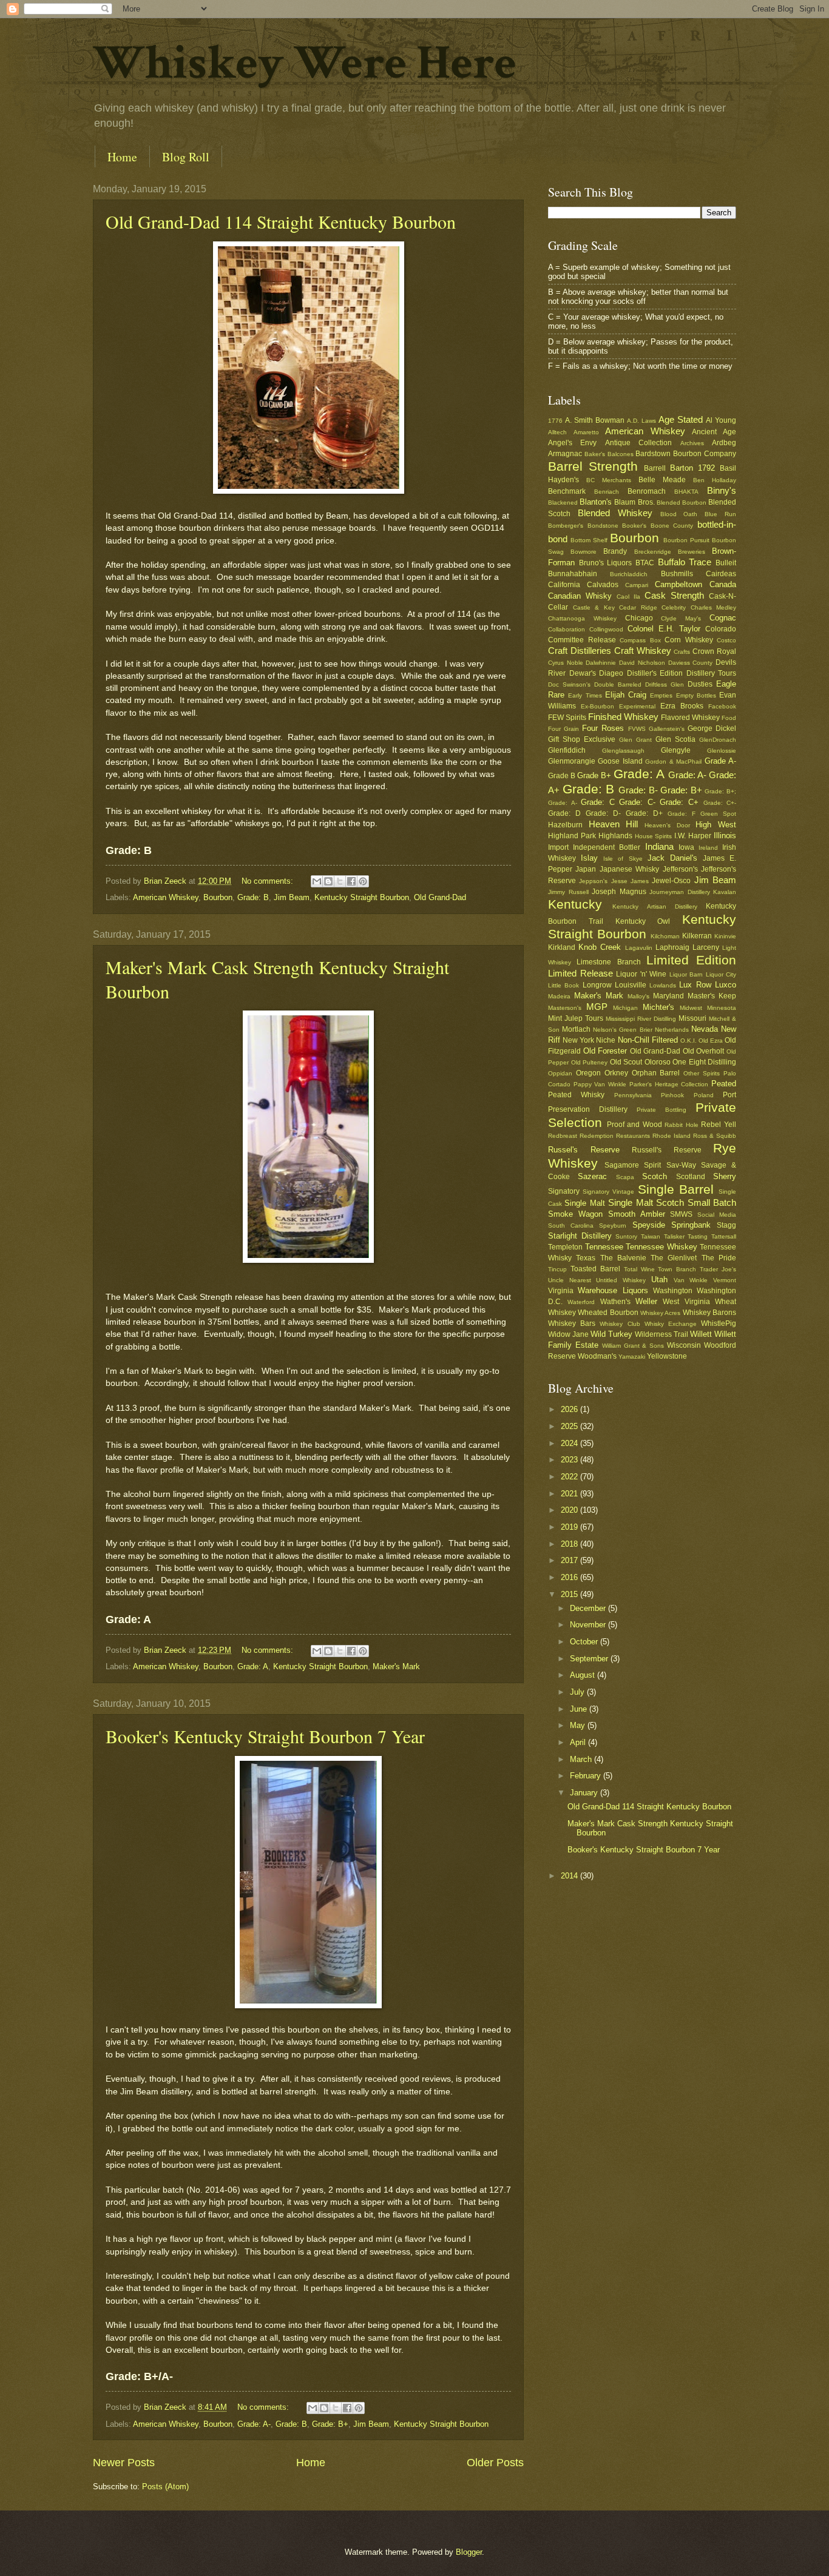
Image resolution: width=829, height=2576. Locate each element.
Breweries (692, 552)
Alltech (557, 432)
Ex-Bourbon (597, 706)
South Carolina (571, 1226)
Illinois (725, 836)
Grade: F (682, 814)
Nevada (705, 1029)
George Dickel (712, 728)
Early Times (585, 695)
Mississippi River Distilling (641, 1019)
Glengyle (676, 750)
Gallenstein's (667, 729)
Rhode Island (672, 1136)
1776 (555, 421)
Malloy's (638, 996)
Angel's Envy (572, 443)
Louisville (631, 985)
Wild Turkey (611, 1334)
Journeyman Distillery (680, 892)
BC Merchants (609, 480)
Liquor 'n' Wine (641, 974)
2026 (570, 1409)
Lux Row (695, 985)
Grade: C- (637, 802)
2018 (570, 1544)
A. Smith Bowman (595, 420)
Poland (704, 1095)
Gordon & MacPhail (673, 762)
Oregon (588, 1073)
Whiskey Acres (660, 1313)
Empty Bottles (696, 695)
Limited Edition (691, 960)
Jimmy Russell (568, 892)
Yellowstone (667, 1356)
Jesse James (630, 881)
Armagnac (565, 454)
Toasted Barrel (595, 1269)
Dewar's (583, 673)
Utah (659, 1280)
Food (729, 718)
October (585, 1642)
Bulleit (726, 563)
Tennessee (604, 1247)
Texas (586, 1258)
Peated (724, 1084)
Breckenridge (653, 552)
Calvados (603, 585)
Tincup (557, 1269)
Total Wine (639, 1269)
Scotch (655, 1176)
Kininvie (725, 936)
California (564, 585)
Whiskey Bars (572, 1323)
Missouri (692, 1018)
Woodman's (597, 1356)
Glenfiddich (567, 750)
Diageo (611, 673)
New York (578, 1040)
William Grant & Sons (633, 1346)
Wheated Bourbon (608, 1313)
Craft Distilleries (580, 651)
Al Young (721, 420)
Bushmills (677, 574)
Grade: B (253, 897)
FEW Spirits (567, 718)
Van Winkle (691, 1280)
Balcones (621, 454)
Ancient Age (714, 432)
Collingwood (606, 629)
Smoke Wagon (575, 1214)
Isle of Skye (623, 859)
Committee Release (582, 640)
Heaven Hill (614, 824)
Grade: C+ (679, 802)
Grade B (562, 776)
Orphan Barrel (656, 1073)
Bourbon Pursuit (686, 540)
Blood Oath (679, 514)
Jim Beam (292, 897)
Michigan (625, 1008)
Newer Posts (124, 2463)
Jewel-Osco (671, 881)
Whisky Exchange (671, 1324)
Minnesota (722, 1008)
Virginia (561, 1291)
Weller (646, 1301)
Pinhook (672, 1095)
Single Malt (584, 1203)
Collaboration (567, 629)
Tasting (698, 1236)
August (584, 1675)
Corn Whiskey (689, 640)
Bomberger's (566, 526)
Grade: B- (638, 790)
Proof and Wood (634, 1125)
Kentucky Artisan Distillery (655, 906)
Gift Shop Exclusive (582, 739)
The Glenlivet (674, 1258)
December (589, 1608)
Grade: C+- (720, 803)
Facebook (722, 706)
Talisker (674, 1236)
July (578, 1692)
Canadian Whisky (580, 596)
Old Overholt (704, 1051)
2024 (570, 1443)
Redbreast (563, 1136)
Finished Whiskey (623, 717)
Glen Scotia (675, 739)
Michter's (658, 1007)
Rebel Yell (719, 1125)
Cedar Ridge (638, 607)
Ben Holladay (715, 480)
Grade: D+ (644, 813)
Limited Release (580, 973)
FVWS (637, 729)
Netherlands (672, 1030)
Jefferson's (680, 869)
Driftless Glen (665, 684)
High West (716, 825)
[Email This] (317, 881)
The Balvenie (623, 1258)
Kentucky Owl (643, 921)
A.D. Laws (641, 421)
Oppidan (560, 1073)
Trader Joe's (718, 1269)
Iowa (686, 847)
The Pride (719, 1258)
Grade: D (564, 813)
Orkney (616, 1073)
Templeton (565, 1247)
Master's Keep (712, 996)
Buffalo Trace (685, 562)
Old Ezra (711, 1041)
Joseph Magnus (619, 892)
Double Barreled (618, 684)
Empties (661, 695)
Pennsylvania (633, 1095)
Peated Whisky (576, 1095)
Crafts (682, 652)
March (582, 1759)
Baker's (595, 454)
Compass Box (640, 640)
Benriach (607, 492)
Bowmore (584, 552)
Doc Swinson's (569, 684)
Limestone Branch (608, 962)
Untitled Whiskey (621, 1280)
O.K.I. (689, 1041)
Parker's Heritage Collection (669, 1084)
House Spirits (654, 836)
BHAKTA (686, 492)
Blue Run (720, 514)
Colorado (721, 629)
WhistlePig (719, 1323)
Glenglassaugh (623, 751)
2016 (570, 1577)
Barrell (655, 468)
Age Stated (681, 419)
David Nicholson (642, 663)
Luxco (726, 985)
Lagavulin (639, 948)
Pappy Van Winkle (600, 1084)
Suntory (626, 1236)
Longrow (597, 985)
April (579, 1742)
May (579, 1725)
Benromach (647, 491)
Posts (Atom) (165, 2487)
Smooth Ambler (637, 1214)
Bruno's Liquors (606, 563)
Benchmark (567, 491)
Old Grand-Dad (440, 897)
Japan (586, 869)
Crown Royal (714, 651)
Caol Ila (628, 597)
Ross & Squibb (715, 1136)
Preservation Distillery (588, 1109)
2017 (570, 1560)
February (587, 1776)
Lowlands (663, 985)
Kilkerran (697, 936)
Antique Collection (638, 443)
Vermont (725, 1280)
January (585, 1793)
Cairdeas (721, 574)
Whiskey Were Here (305, 63)
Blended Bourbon (682, 503)
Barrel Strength (593, 466)
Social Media (717, 1215)
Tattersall (724, 1236)
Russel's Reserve (584, 1150)
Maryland (668, 996)
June (580, 1709)
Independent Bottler (607, 847)
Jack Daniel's (672, 858)
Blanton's (596, 502)
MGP (597, 1007)
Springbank (691, 1225)
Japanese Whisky (629, 869)
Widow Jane (568, 1334)
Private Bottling (662, 1110)
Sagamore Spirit (633, 1165)
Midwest (691, 1008)
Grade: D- (603, 813)
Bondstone (603, 526)
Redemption (597, 1136)
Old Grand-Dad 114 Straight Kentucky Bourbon (281, 221)
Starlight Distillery (580, 1236)
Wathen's (615, 1302)
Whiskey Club (620, 1324)
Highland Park (572, 836)
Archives (692, 443)
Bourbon (218, 897)
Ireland (708, 848)
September (590, 1659)
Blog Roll (186, 157)
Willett (701, 1334)
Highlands (615, 836)
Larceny (706, 947)
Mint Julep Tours (576, 1018)
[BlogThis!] (328, 881)
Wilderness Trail (662, 1334)
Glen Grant (635, 740)
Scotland (691, 1177)
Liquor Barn (686, 974)
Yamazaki (632, 1357)
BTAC (645, 563)
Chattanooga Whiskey (582, 618)
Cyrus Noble (566, 663)
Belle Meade (662, 480)
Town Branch (677, 1269)
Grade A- (720, 761)
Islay (589, 858)
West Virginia (686, 1302)
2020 (570, 1510)
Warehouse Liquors (613, 1290)
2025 (570, 1426)
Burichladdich (629, 574)
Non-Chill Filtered (648, 1040)
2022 (570, 1477)
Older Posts (495, 2463)
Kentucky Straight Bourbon (362, 897)
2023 (570, 1460)
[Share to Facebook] (351, 881)
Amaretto (586, 432)
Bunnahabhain (573, 574)
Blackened (563, 503)
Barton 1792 (692, 468)
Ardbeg (724, 443)
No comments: (269, 881)
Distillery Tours (712, 673)
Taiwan (651, 1236)
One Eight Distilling (704, 1062)
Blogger (469, 2552)
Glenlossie (722, 751)
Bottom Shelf (589, 540)
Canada (723, 584)
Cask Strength (674, 595)
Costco (726, 640)
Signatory (564, 1191)
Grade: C (598, 802)
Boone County (672, 526)
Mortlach (576, 1029)
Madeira (559, 996)
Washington (673, 1291)
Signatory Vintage (608, 1192)
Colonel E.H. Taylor (664, 629)
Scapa (625, 1177)
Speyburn (613, 1226)
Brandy (615, 551)
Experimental (637, 706)
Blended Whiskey (615, 513)
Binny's (722, 490)
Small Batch (712, 1202)
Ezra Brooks (682, 706)
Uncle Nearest (570, 1280)
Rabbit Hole (682, 1125)
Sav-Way (681, 1165)
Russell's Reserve (667, 1150)
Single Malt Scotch (646, 1202)
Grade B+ (594, 775)
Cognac (723, 618)
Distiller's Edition (655, 673)
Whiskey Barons (709, 1313)
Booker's (634, 526)
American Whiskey (166, 897)
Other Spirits (702, 1073)
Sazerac (592, 1176)
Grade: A (253, 1666)
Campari (637, 585)
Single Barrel (676, 1189)
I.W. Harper (693, 836)
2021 (570, 1494)
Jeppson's (593, 881)
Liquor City (721, 974)
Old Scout (626, 1062)
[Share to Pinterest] (363, 881)
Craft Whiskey (643, 651)
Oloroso (658, 1062)
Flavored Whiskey (690, 718)
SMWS (681, 1214)
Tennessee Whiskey (662, 1247)
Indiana (659, 846)
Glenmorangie (572, 761)
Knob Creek (600, 947)
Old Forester (605, 1051)
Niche (606, 1040)
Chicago (639, 618)
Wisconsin (684, 1345)
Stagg (726, 1225)
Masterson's (565, 1008)
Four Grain (563, 729)
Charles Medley (714, 607)
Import (558, 847)
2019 (570, 1527)
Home (122, 157)
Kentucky (575, 904)
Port (729, 1095)
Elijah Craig (626, 695)
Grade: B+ (330, 2424)
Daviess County (691, 663)
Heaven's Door (667, 825)
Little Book (563, 985)
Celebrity (674, 607)
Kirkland (562, 947)
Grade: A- (254, 2424)
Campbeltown (678, 584)
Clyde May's (681, 618)
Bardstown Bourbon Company (686, 454)
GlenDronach (718, 740)
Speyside (649, 1225)
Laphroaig (672, 947)
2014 (570, 1876)
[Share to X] (340, 881)
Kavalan (725, 892)
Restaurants (633, 1136)
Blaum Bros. (634, 502)
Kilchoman (665, 936)
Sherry (725, 1176)
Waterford (581, 1302)
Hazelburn (565, 825)
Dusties (700, 684)
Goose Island (620, 761)
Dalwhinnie (601, 663)
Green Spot (718, 814)
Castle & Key (594, 607)
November (589, 1625)
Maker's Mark (396, 1666)
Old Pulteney (590, 1062)
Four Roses (603, 728)
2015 (570, 1594)
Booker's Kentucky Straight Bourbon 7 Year (265, 1736)
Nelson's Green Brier (622, 1030)
